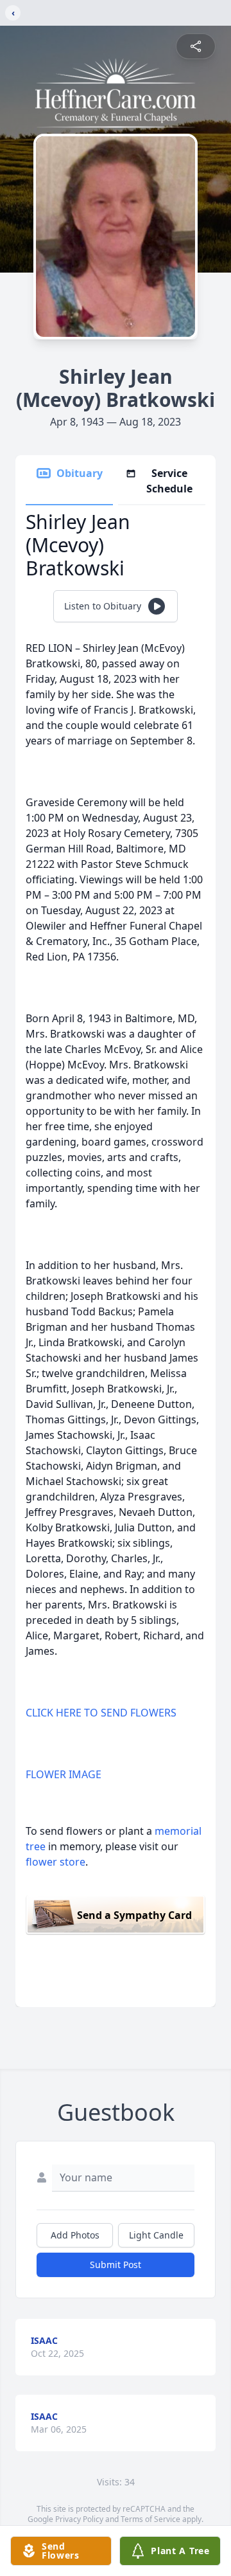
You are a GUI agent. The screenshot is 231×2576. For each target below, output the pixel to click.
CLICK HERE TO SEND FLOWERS (101, 1713)
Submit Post (116, 2265)
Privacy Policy (79, 2519)
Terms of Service (150, 2519)
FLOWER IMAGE (64, 1774)
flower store (56, 1862)
